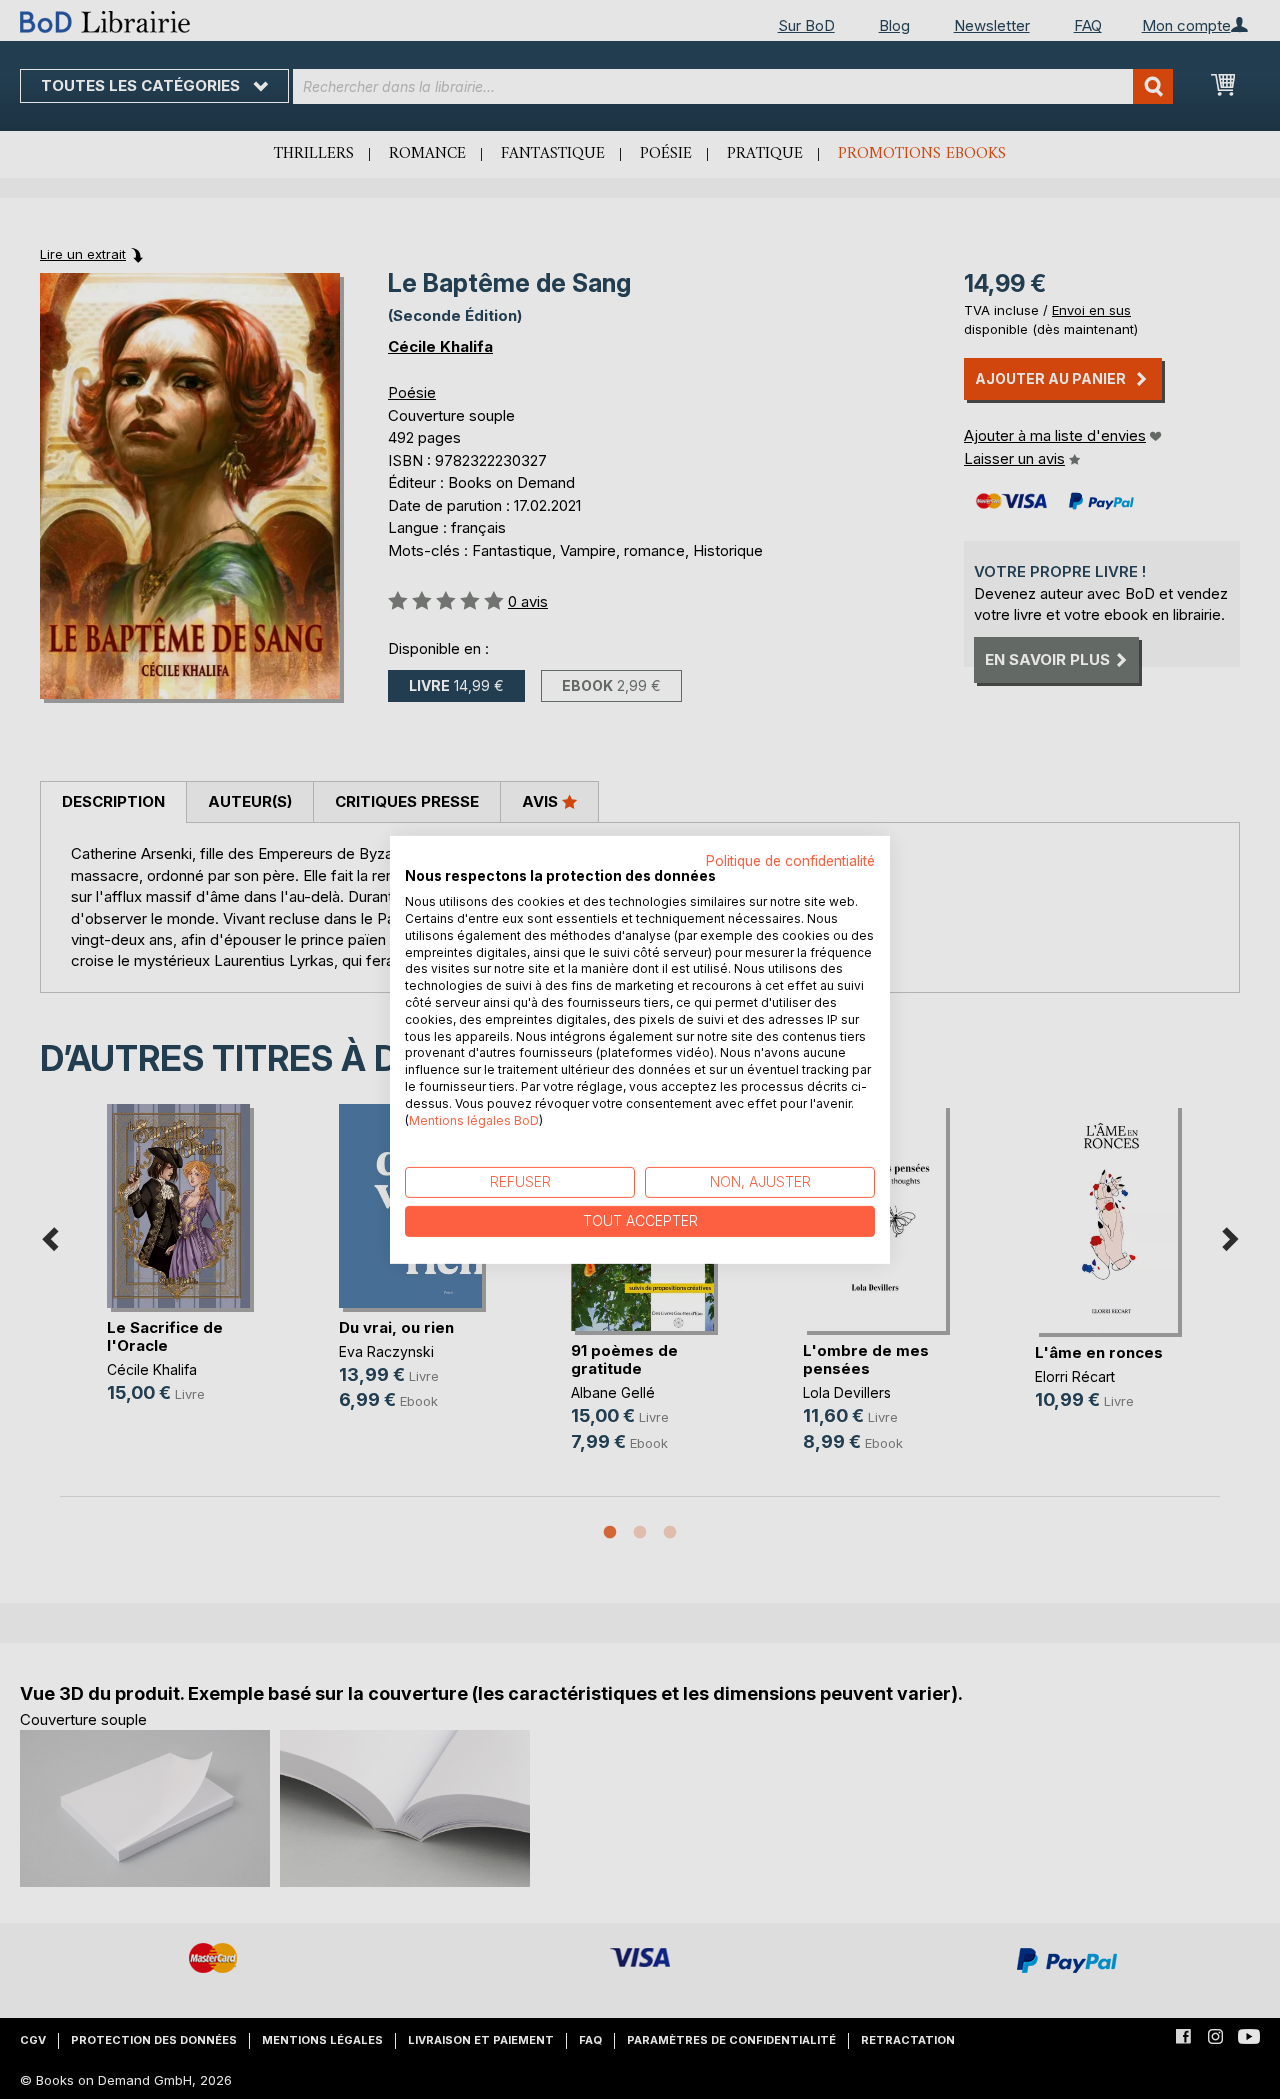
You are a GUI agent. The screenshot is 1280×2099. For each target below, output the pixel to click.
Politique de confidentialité (790, 860)
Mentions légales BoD (474, 1119)
